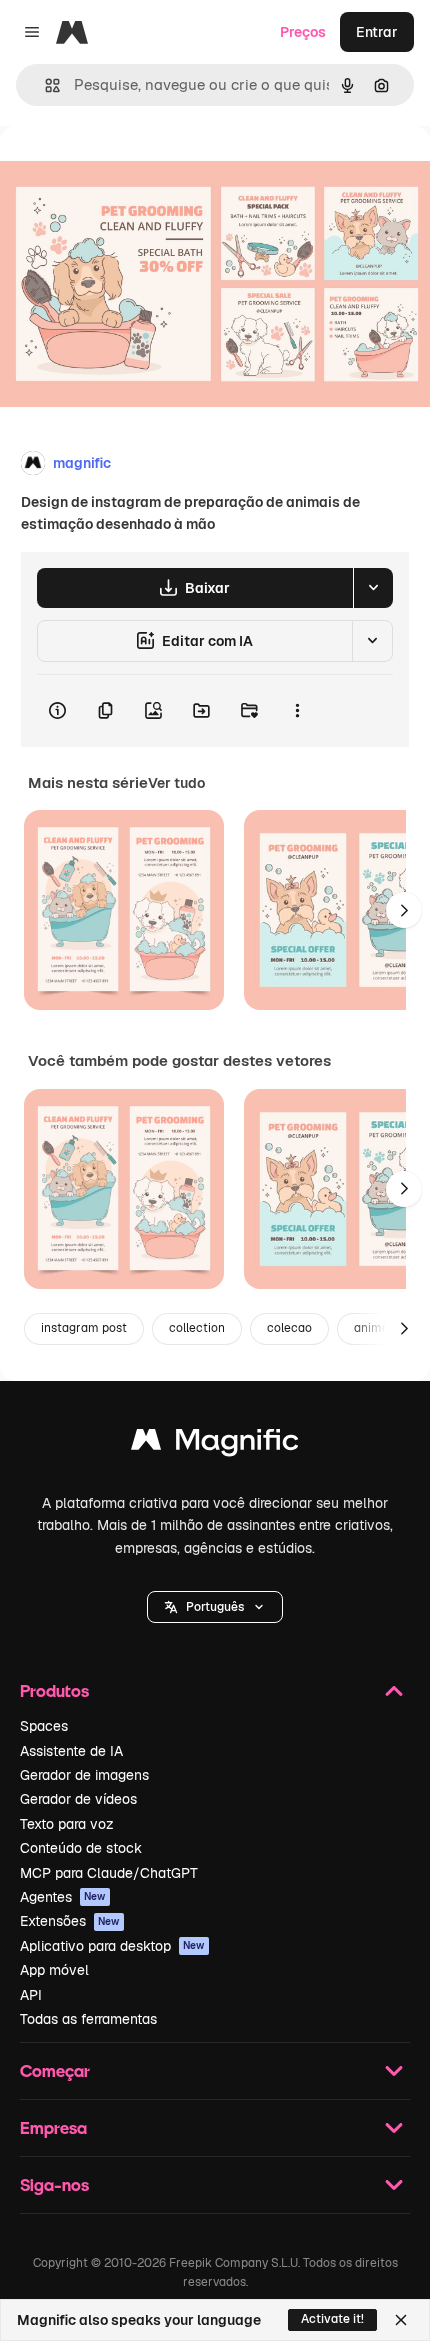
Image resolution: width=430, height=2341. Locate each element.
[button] (215, 1607)
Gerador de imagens (84, 1775)
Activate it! (332, 2319)
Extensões (70, 1921)
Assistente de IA (71, 1751)
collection (197, 1328)
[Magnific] (215, 1444)
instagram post (84, 1328)
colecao (289, 1328)
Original (128, 171)
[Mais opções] (297, 711)
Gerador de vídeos (78, 1799)
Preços (303, 32)
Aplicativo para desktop (112, 1946)
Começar (55, 2070)
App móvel (54, 1970)
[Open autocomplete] (44, 85)
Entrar (377, 32)
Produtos (54, 1690)
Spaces (44, 1726)
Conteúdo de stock (81, 1848)
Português (215, 1607)
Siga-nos (54, 2184)
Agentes (63, 1897)
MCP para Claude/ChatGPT (109, 1873)
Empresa (53, 2127)
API (31, 1995)
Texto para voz (67, 1824)
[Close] (401, 2320)
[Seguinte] (404, 910)
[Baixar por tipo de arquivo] (373, 588)
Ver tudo (176, 783)
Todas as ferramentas (88, 2019)
